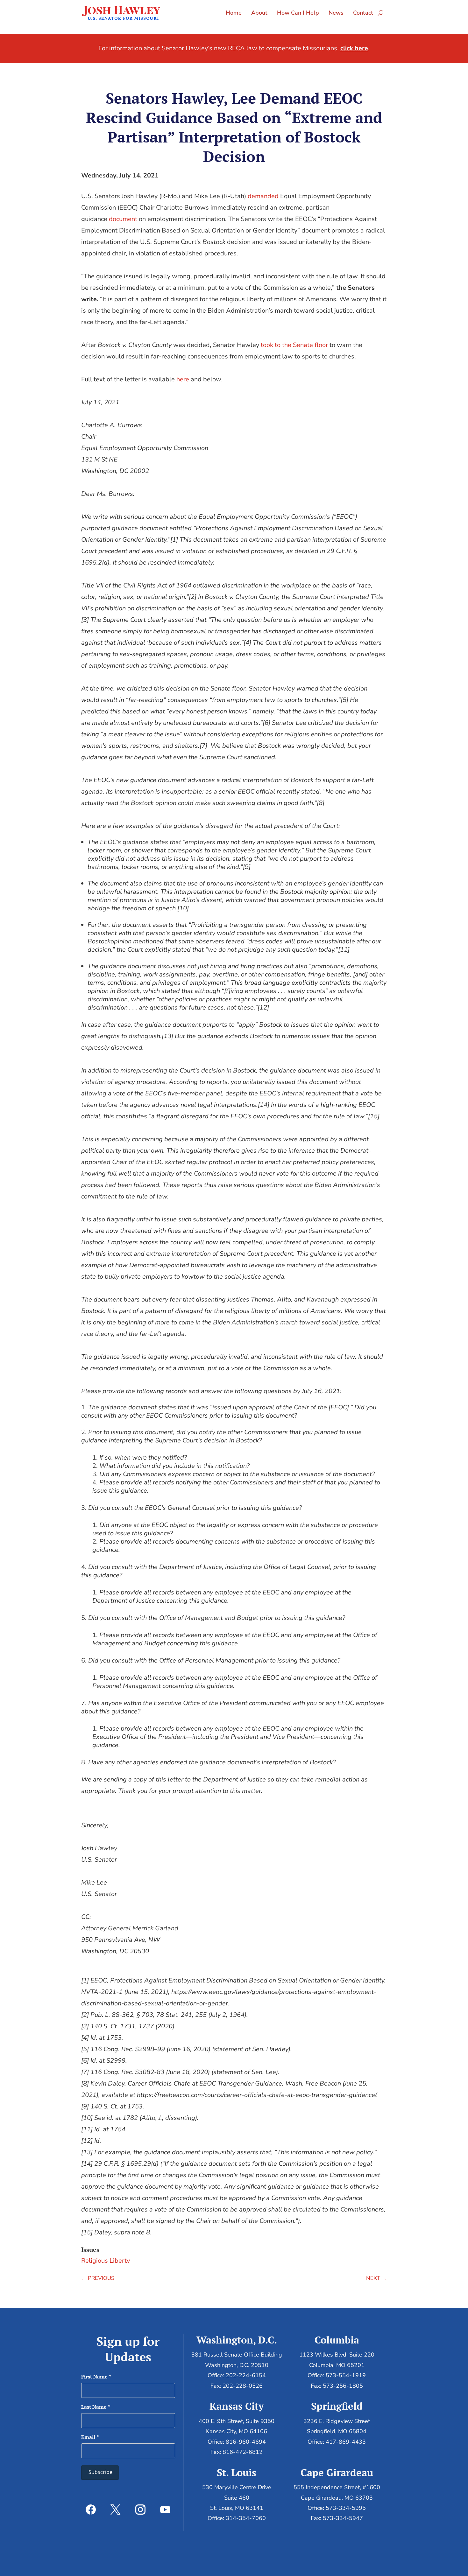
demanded (263, 196)
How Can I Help (298, 13)
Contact (363, 13)
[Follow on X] (116, 2510)
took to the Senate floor (294, 345)
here (183, 379)
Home (234, 13)
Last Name (96, 2407)
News (336, 13)
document (123, 219)
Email (90, 2437)
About (259, 13)
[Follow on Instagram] (140, 2510)
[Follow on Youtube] (165, 2510)
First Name (96, 2377)
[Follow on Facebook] (91, 2510)
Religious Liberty (106, 2261)
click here (354, 48)
